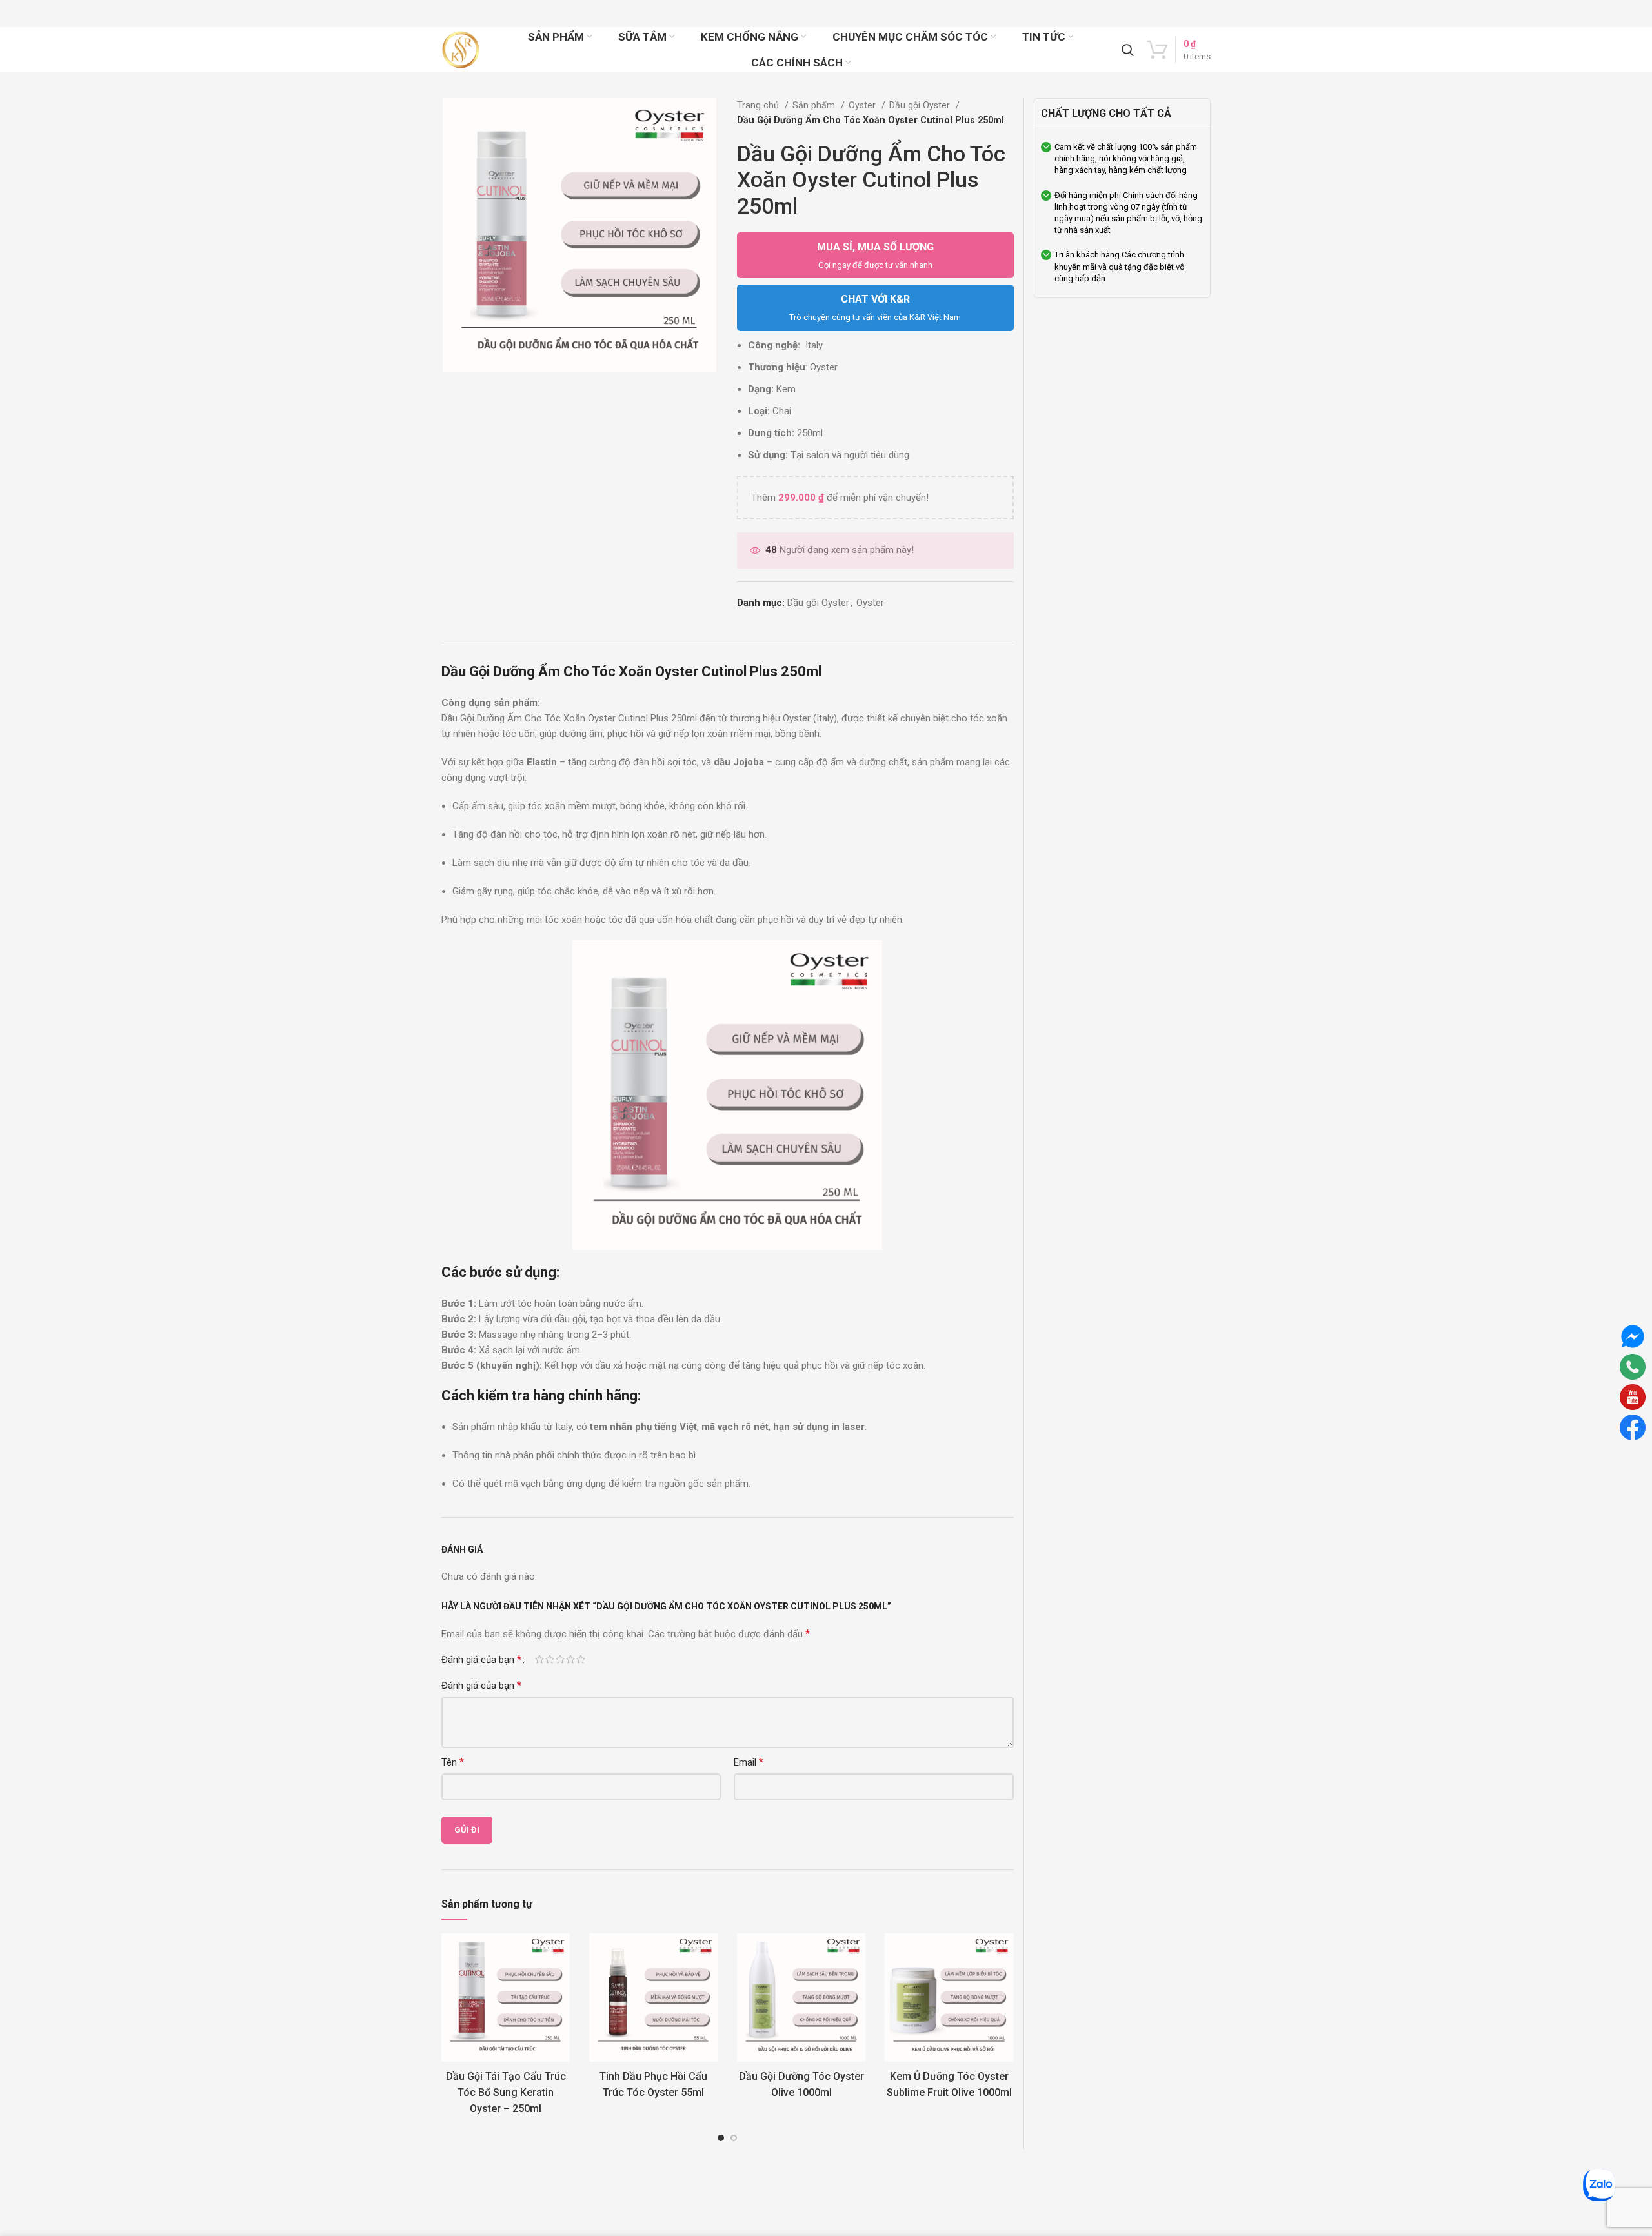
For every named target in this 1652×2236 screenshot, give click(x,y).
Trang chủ (759, 105)
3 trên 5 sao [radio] (560, 1659)
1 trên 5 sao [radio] (539, 1659)
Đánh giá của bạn (481, 1660)
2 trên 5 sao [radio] (550, 1659)
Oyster (863, 105)
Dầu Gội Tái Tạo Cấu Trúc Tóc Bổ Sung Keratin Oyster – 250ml (506, 2092)
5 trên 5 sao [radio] (581, 1659)
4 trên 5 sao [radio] (570, 1659)
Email (749, 1762)
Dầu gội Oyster (921, 105)
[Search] (1128, 50)
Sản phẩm (815, 105)
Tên (453, 1762)
